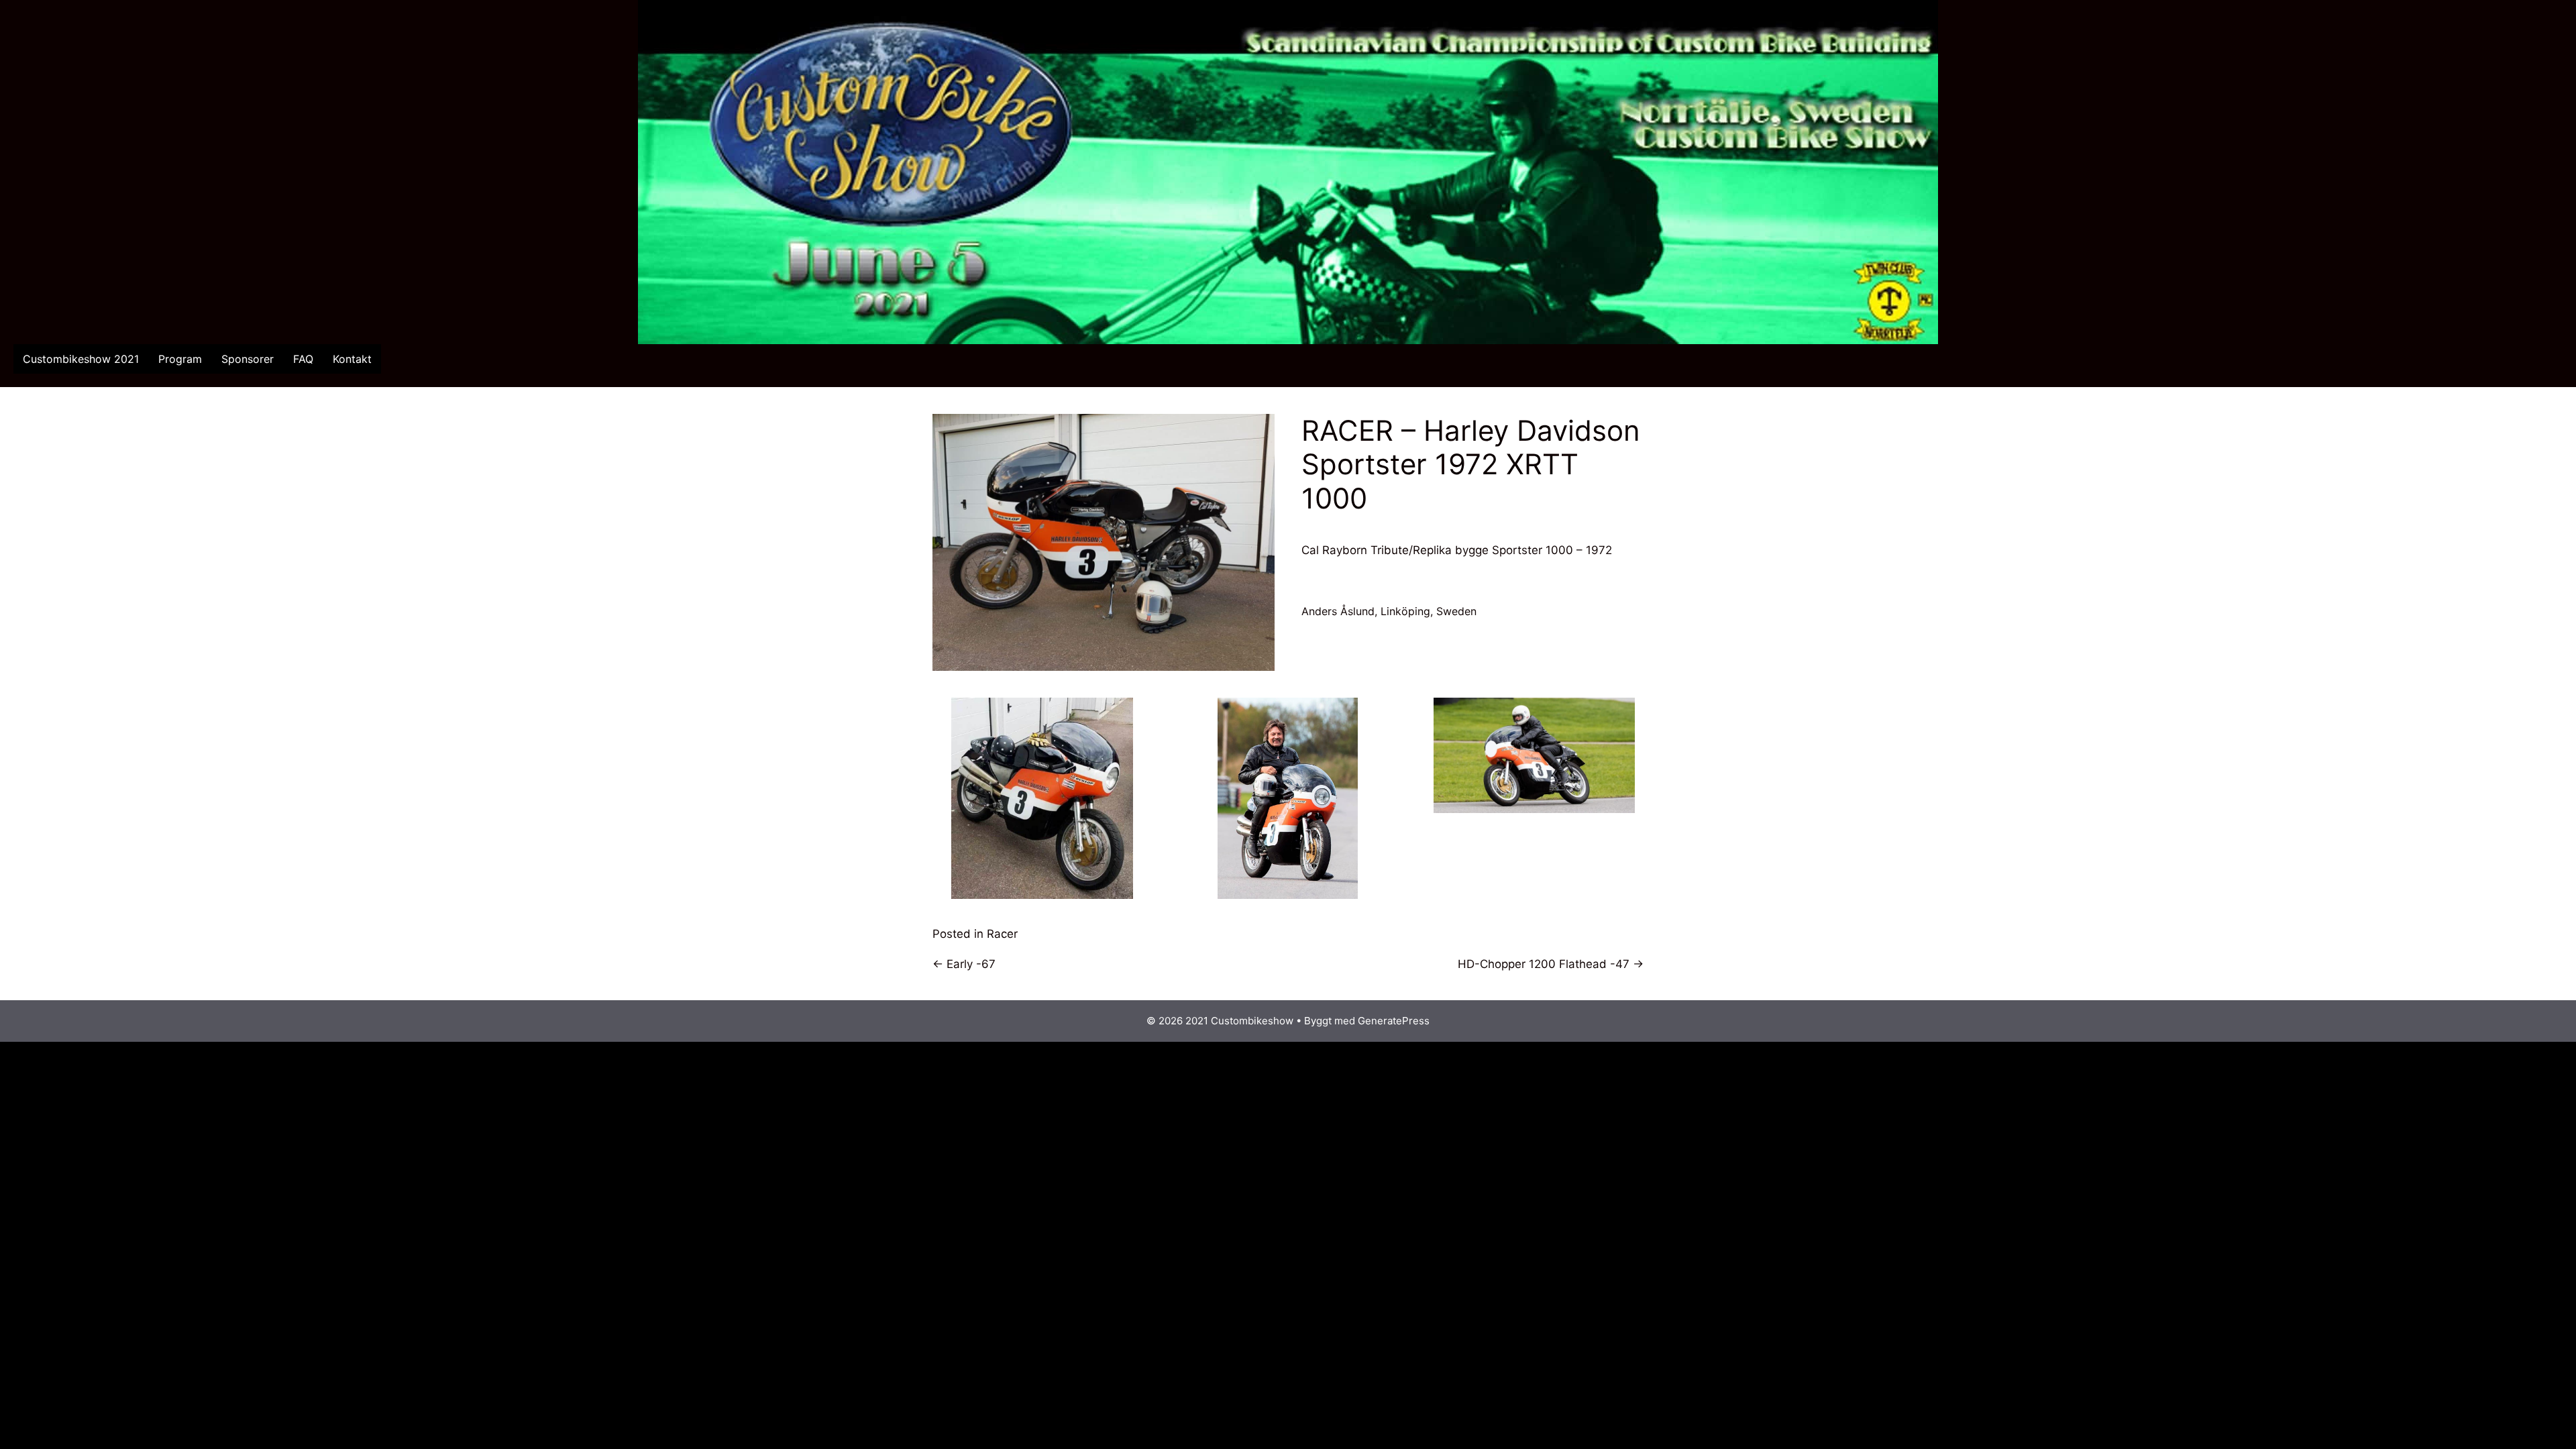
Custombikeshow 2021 (81, 359)
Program (180, 359)
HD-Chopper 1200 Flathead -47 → (1551, 964)
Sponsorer (248, 359)
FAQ (303, 359)
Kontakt (352, 359)
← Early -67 (964, 964)
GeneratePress (1394, 1021)
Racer (1002, 934)
